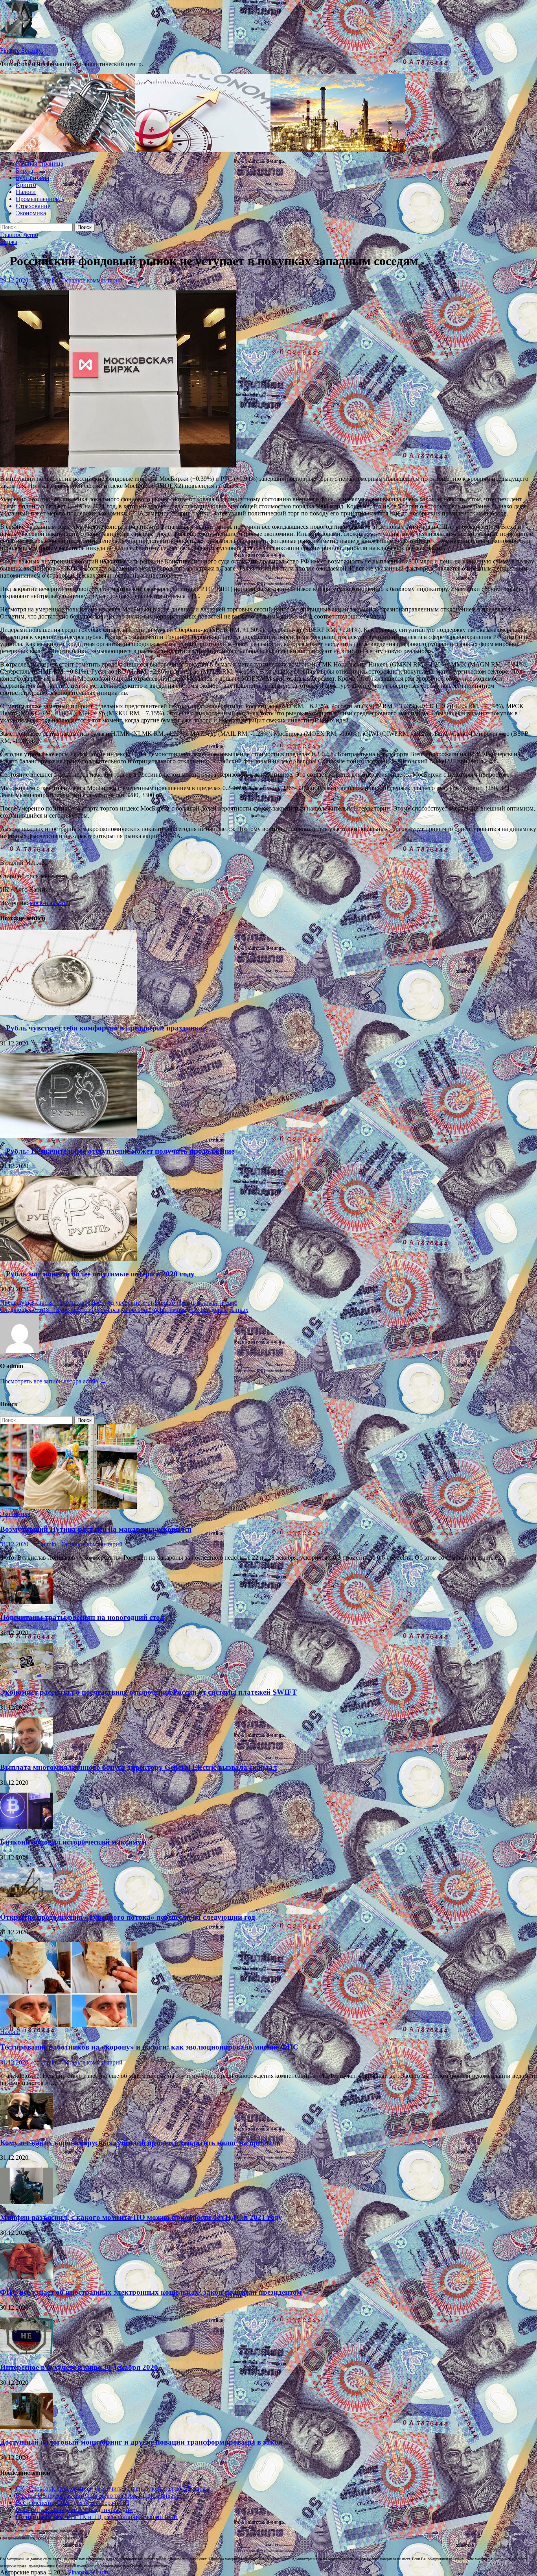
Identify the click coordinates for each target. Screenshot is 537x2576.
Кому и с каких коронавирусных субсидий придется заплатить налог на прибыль (140, 2143)
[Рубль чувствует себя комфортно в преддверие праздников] (68, 1013)
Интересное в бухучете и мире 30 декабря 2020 (79, 2367)
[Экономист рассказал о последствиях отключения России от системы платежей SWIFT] (27, 1677)
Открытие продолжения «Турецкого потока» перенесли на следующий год (128, 1917)
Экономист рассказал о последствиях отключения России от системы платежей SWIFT (148, 1692)
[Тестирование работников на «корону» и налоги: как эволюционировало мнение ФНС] (68, 2025)
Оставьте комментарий (92, 280)
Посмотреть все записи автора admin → (53, 1381)
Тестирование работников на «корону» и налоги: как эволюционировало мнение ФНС (149, 2047)
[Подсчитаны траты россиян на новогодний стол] (27, 1602)
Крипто (26, 185)
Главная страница (40, 163)
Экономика (31, 213)
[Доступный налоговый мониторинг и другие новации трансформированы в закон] (27, 2427)
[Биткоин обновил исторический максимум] (27, 1827)
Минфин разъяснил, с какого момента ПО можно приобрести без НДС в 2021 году (141, 2217)
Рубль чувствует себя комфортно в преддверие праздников (103, 1028)
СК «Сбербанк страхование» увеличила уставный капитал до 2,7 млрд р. (114, 2488)
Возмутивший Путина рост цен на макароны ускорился (96, 1529)
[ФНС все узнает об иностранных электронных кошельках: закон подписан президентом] (27, 2277)
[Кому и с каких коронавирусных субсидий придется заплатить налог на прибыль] (27, 2127)
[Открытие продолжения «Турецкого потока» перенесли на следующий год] (27, 1902)
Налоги (26, 192)
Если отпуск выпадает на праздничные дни (74, 2510)
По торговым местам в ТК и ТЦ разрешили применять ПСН (97, 2517)
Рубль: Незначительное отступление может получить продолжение (117, 1151)
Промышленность (40, 199)
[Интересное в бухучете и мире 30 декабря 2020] (27, 2352)
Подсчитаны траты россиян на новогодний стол (82, 1617)
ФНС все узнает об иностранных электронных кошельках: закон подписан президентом (151, 2292)
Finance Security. (21, 51)
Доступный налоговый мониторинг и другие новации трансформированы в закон (141, 2442)
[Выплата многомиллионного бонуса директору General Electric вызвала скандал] (27, 1752)
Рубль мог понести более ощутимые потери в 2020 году (97, 1274)
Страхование (33, 206)
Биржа (24, 171)
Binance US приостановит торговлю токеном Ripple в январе (97, 2496)
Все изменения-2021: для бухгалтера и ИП (73, 2503)
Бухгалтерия (32, 178)
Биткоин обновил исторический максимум (73, 1842)
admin (49, 280)
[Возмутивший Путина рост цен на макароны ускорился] (68, 1507)
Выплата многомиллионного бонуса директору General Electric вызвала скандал (139, 1767)
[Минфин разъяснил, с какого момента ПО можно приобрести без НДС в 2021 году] (27, 2202)
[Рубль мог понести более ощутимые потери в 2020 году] (68, 1258)
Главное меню (19, 235)
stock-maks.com (50, 903)
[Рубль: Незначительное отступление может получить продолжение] (68, 1136)
